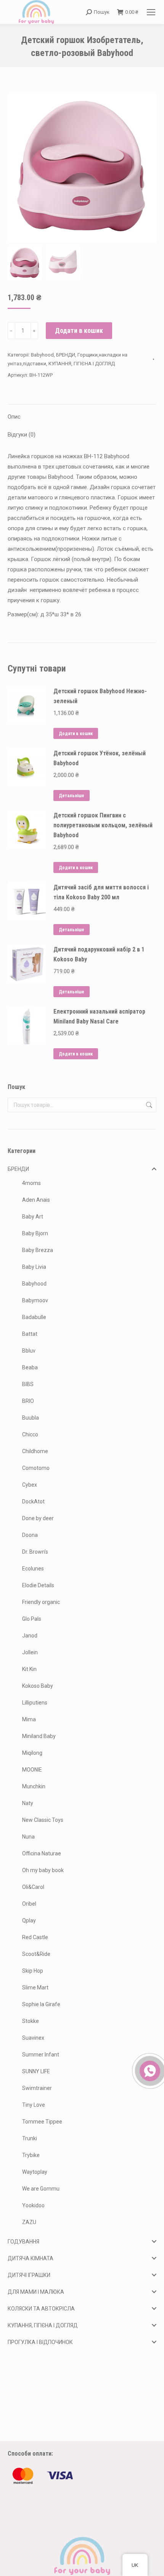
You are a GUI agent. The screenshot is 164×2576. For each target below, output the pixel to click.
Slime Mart (35, 1988)
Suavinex (33, 2038)
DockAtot (33, 1501)
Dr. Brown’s (35, 1552)
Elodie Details (38, 1585)
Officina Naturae (42, 1853)
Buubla (31, 1418)
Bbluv (29, 1351)
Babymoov (35, 1300)
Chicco (30, 1434)
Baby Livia (34, 1267)
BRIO (28, 1401)
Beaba (30, 1367)
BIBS (28, 1384)
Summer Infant (41, 2055)
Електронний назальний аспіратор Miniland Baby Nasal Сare (99, 1016)
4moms (31, 1183)
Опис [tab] (14, 417)
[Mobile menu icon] (151, 12)
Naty (28, 1803)
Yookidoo (33, 2205)
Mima (29, 1719)
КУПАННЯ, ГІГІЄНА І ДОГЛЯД (82, 364)
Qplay (29, 1920)
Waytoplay (35, 2172)
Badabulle (34, 1317)
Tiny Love (34, 2105)
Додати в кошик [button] (76, 734)
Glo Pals (32, 1619)
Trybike (31, 2155)
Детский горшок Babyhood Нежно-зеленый (100, 696)
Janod (30, 1636)
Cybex (30, 1485)
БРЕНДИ (66, 355)
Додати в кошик (79, 330)
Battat (30, 1334)
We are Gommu (41, 2189)
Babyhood (42, 355)
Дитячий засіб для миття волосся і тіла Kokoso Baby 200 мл (101, 892)
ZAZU (29, 2222)
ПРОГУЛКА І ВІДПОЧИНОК (40, 2342)
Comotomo (36, 1468)
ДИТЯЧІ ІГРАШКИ (29, 2275)
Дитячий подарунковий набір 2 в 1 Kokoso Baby (99, 954)
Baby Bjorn (35, 1233)
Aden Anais (36, 1200)
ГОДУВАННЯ (23, 2242)
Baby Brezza (38, 1250)
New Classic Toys (43, 1820)
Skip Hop (33, 1971)
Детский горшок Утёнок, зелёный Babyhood (100, 758)
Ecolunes (33, 1569)
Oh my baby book (43, 1870)
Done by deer (38, 1518)
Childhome (35, 1451)
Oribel (29, 1904)
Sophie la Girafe (41, 2004)
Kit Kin (29, 1669)
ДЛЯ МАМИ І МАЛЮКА (36, 2292)
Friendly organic (41, 1602)
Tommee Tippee (42, 2122)
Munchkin (34, 1786)
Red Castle (35, 1937)
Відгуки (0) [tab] (22, 435)
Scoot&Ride (36, 1954)
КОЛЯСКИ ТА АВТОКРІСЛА (41, 2309)
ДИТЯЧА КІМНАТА (31, 2258)
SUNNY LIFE (36, 2071)
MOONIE (32, 1770)
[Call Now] (149, 2070)
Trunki (30, 2138)
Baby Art (33, 1217)
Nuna (28, 1837)
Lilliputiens (35, 1703)
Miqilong (32, 1753)
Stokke (31, 2021)
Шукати (148, 1105)
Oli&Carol (33, 1887)
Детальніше (72, 796)
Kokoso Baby (38, 1686)
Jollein (30, 1652)
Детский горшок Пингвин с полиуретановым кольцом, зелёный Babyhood (103, 825)
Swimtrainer (37, 2088)
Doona (30, 1535)
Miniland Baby (39, 1736)
